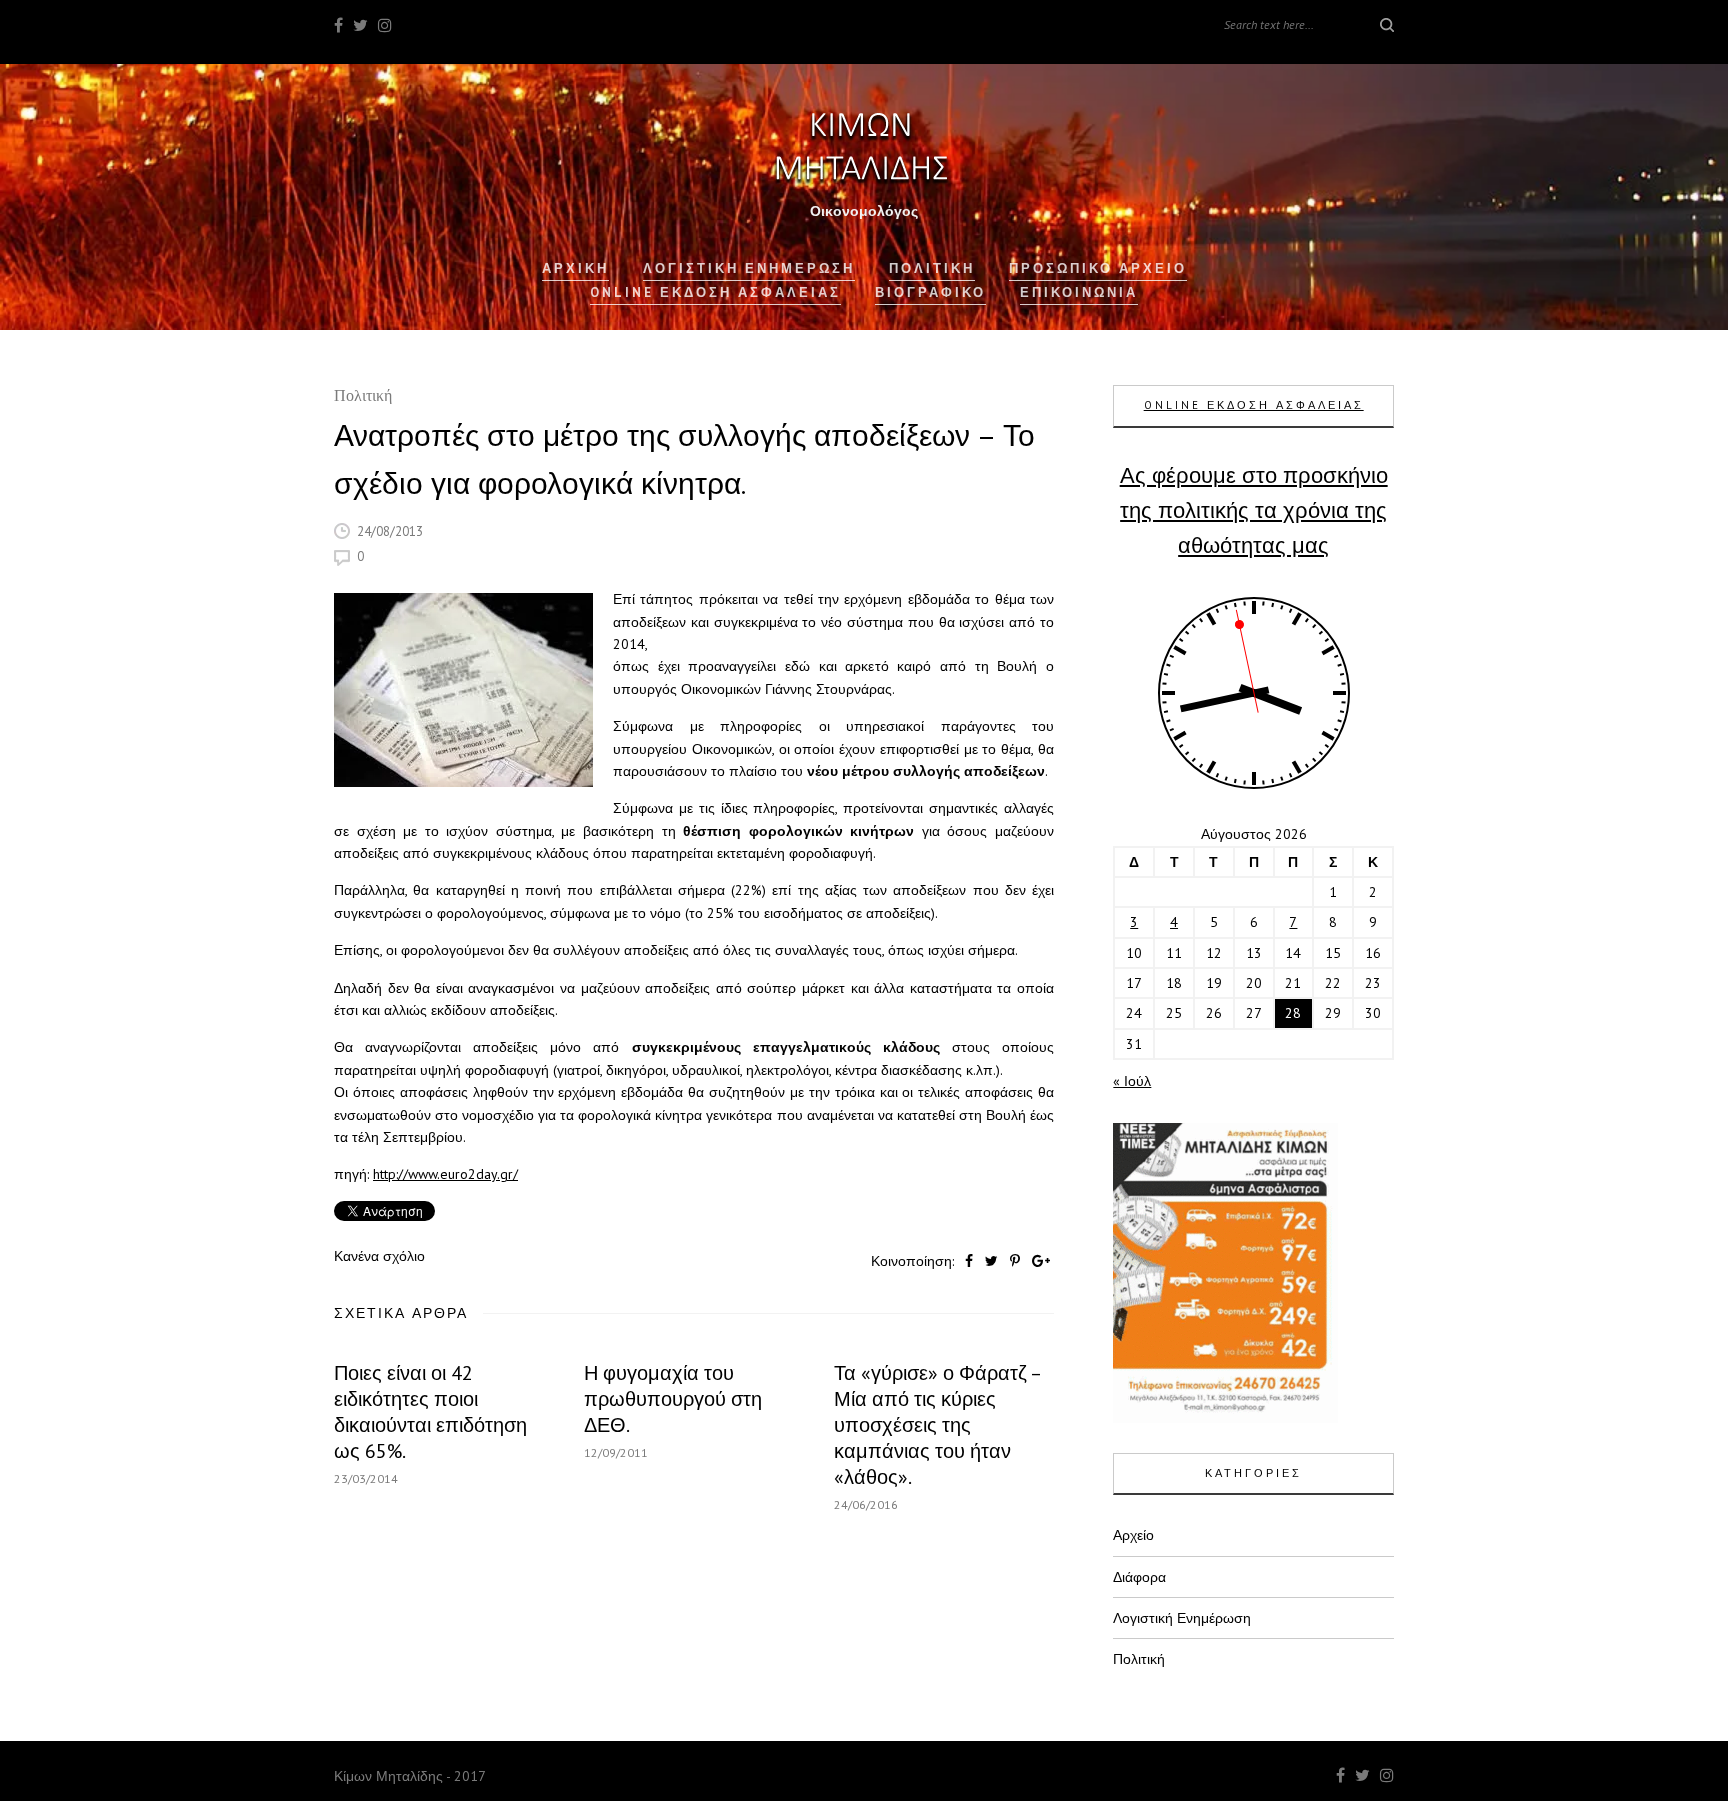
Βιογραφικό (930, 292)
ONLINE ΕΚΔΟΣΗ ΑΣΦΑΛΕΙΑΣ (1254, 405)
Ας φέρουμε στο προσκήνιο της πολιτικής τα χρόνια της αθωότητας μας (1254, 510)
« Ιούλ (1132, 1081)
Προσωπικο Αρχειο (1098, 268)
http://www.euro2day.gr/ (445, 1174)
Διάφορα (1139, 1577)
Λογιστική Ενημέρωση (749, 268)
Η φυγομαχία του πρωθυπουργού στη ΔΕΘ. (673, 1399)
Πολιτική (363, 397)
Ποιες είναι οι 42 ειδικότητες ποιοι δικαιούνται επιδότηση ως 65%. (430, 1412)
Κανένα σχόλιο (379, 1256)
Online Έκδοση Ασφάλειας (715, 292)
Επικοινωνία (1079, 292)
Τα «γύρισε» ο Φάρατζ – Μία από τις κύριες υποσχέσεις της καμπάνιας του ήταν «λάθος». (937, 1425)
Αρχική (575, 268)
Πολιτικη (932, 268)
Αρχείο (1133, 1535)
